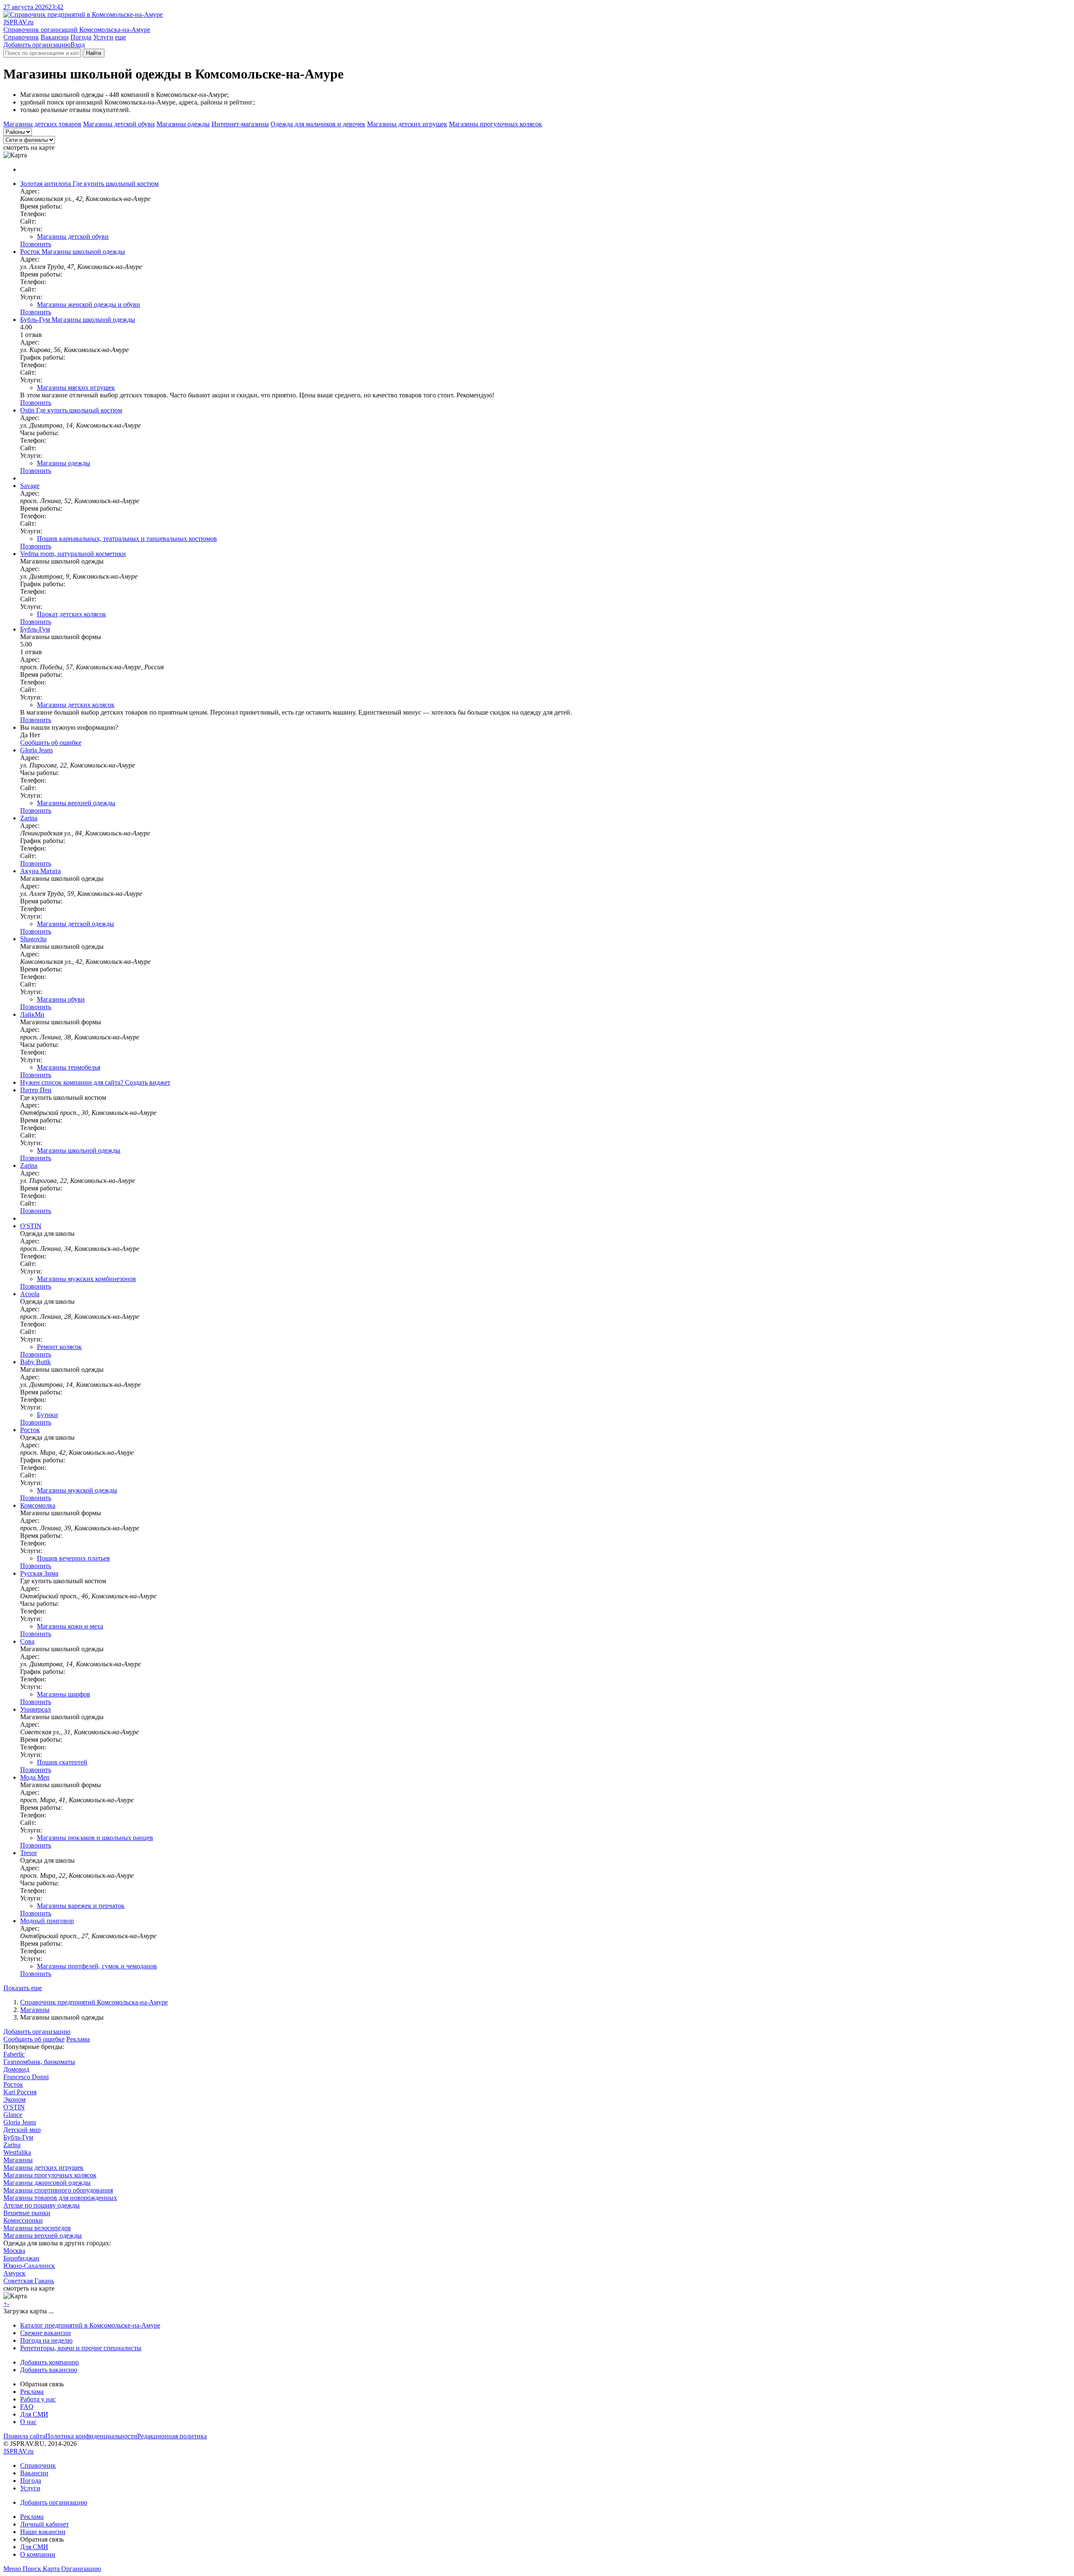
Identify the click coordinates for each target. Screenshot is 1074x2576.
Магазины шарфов (64, 1694)
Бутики (47, 1415)
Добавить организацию (37, 45)
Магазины (35, 2010)
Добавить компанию (50, 2362)
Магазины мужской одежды (77, 1490)
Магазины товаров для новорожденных (60, 2198)
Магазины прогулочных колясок (495, 124)
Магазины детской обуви (119, 124)
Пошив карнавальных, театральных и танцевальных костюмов (127, 539)
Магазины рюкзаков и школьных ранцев (95, 1838)
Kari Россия (20, 2092)
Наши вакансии (43, 2532)
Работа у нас (38, 2399)
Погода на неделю (46, 2340)
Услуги (103, 37)
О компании (38, 2554)
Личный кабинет (44, 2524)
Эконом (14, 2100)
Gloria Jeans (20, 2122)
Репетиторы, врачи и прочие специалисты (81, 2348)
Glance (13, 2115)
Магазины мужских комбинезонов (86, 1279)
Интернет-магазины (240, 124)
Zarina (12, 2145)
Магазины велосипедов (37, 2228)
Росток (13, 2084)
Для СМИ (34, 2414)
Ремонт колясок (59, 1347)
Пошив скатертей (62, 1762)
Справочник (21, 37)
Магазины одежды (183, 124)
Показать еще (23, 1988)
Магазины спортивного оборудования (58, 2190)
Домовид (16, 2069)
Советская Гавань (29, 2281)
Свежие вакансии (46, 2333)
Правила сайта (24, 2436)
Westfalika (17, 2152)
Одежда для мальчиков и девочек (318, 124)
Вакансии (55, 37)
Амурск (14, 2273)
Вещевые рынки (27, 2213)
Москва (14, 2251)
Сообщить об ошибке (34, 2039)
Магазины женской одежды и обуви (89, 304)
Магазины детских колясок (76, 705)
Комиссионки (23, 2220)
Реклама (78, 2039)
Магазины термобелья (69, 1067)
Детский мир (22, 2130)
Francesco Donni (26, 2077)
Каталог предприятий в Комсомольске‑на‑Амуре (90, 2325)
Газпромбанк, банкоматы (39, 2062)
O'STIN (14, 2107)
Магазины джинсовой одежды (47, 2183)
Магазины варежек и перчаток (81, 1906)
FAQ (27, 2407)
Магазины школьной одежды (79, 1150)
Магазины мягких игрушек (76, 388)
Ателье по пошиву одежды (42, 2205)
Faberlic (14, 2054)
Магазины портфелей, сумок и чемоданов (97, 1966)
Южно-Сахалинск (29, 2266)
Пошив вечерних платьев (73, 1558)
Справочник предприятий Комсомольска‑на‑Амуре (94, 2002)
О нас (28, 2422)
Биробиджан (21, 2258)
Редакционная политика (172, 2436)
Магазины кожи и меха (70, 1626)
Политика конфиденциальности (91, 2436)
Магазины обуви (61, 999)
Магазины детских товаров (42, 124)
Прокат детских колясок (72, 614)
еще (120, 37)
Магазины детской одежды (76, 924)
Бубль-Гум (18, 2137)
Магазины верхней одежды (76, 803)
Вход (78, 45)
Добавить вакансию (49, 2370)
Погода (81, 37)
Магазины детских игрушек (407, 124)
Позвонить (36, 244)
